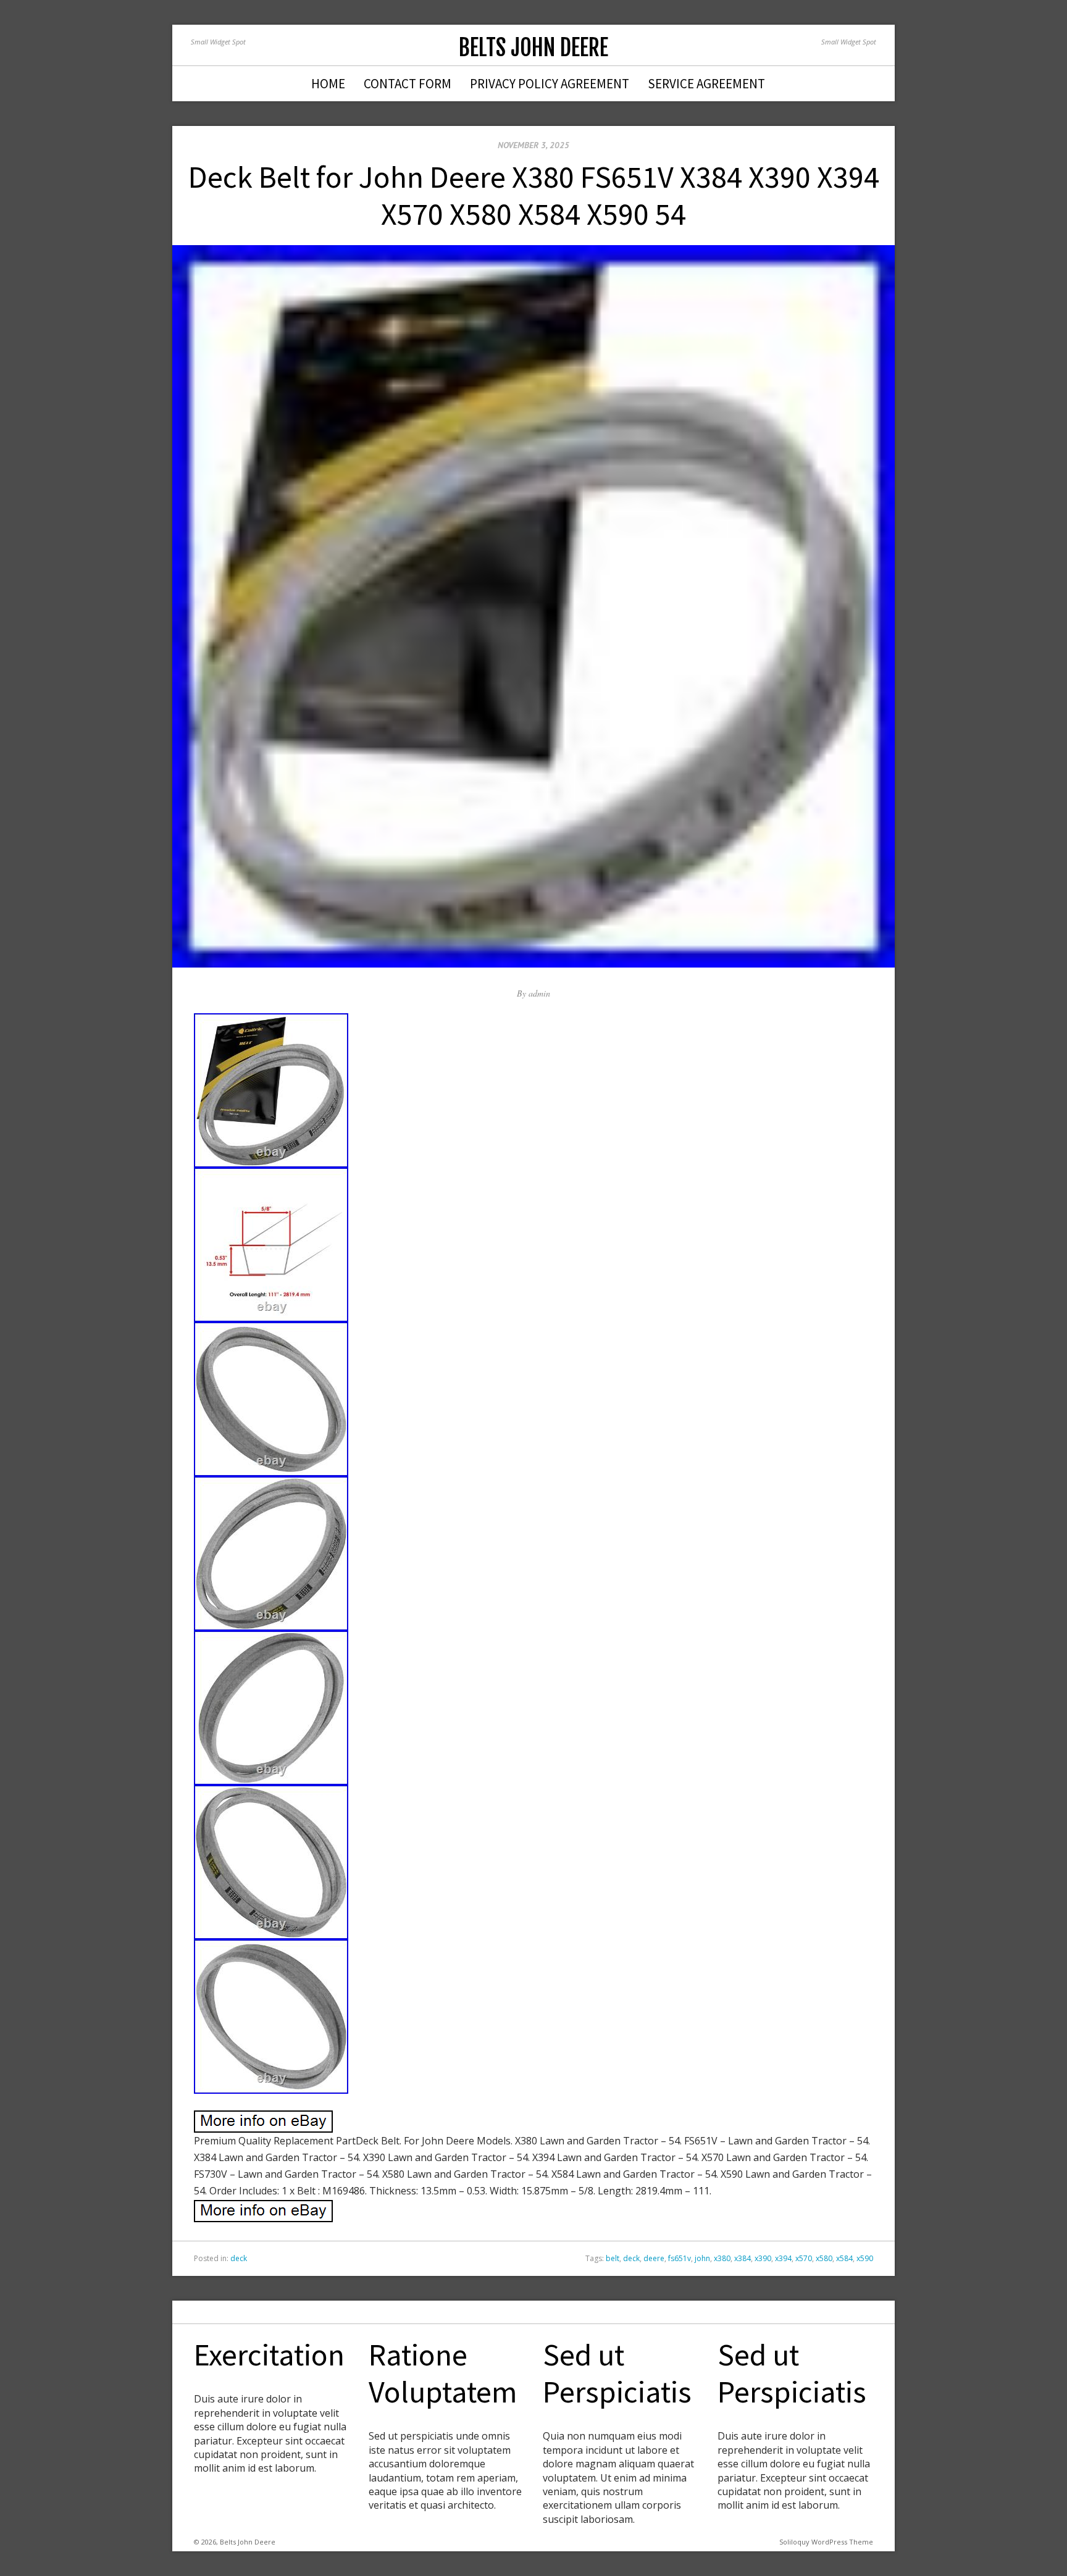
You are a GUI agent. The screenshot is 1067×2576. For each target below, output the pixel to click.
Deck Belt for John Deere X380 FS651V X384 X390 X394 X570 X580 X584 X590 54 (534, 195)
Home (328, 84)
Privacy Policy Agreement (550, 84)
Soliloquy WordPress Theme (826, 2542)
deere (654, 2258)
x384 (743, 2258)
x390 (763, 2258)
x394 (783, 2258)
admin (539, 993)
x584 (844, 2258)
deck (239, 2258)
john (702, 2258)
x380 (722, 2258)
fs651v (680, 2258)
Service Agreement (706, 84)
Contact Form (408, 84)
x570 (804, 2258)
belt (613, 2258)
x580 (824, 2258)
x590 (865, 2258)
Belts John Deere (533, 48)
